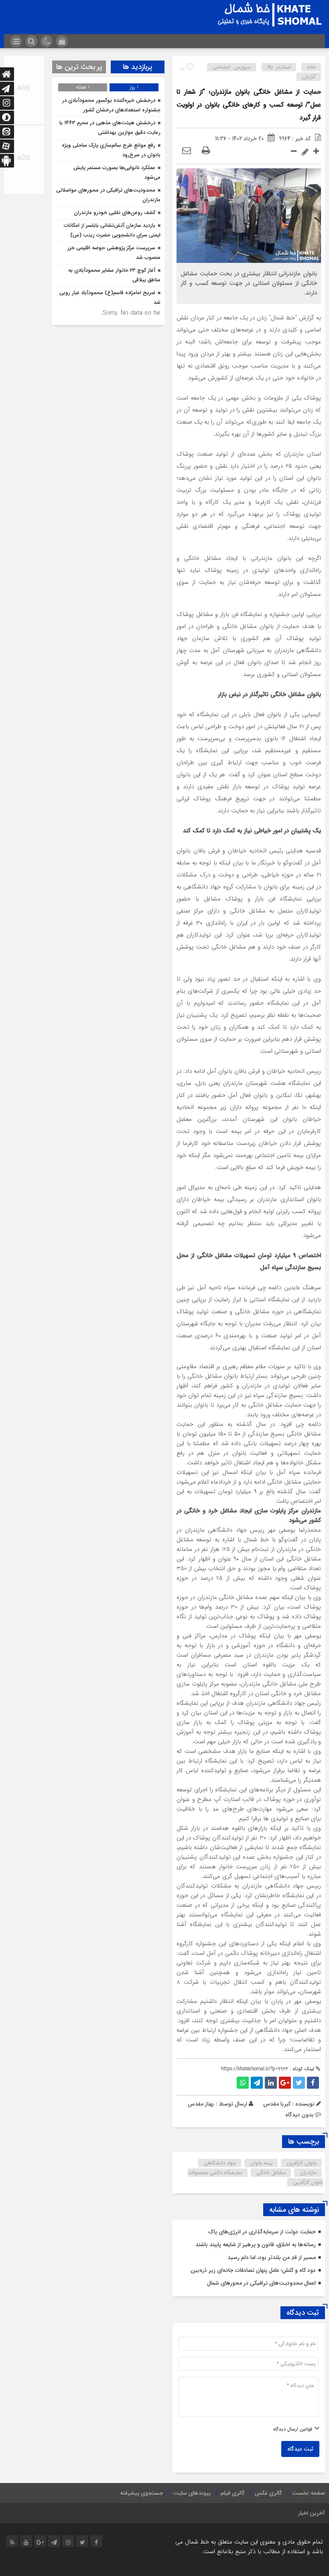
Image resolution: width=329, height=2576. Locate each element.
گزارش (309, 77)
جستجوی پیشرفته (142, 2493)
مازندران (308, 2173)
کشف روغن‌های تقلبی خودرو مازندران (115, 213)
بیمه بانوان (261, 2163)
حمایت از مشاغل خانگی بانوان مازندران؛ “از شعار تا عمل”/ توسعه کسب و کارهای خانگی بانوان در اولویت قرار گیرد (249, 105)
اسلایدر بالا (279, 67)
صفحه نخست (309, 2493)
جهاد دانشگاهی (220, 2163)
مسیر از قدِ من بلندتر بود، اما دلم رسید (272, 2257)
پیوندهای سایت (192, 2493)
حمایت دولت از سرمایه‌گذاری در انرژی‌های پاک (262, 2232)
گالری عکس (268, 2493)
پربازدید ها (138, 67)
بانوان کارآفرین (302, 2163)
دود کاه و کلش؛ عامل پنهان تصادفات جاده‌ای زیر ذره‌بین (253, 2270)
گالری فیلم (233, 2493)
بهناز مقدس (201, 2104)
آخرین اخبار (312, 2513)
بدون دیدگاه (300, 2115)
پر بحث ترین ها (79, 67)
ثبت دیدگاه (300, 2449)
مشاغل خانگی (271, 2173)
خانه (311, 67)
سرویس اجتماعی (232, 67)
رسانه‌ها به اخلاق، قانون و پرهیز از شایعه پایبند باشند (256, 2245)
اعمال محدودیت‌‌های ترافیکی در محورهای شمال (261, 2283)
